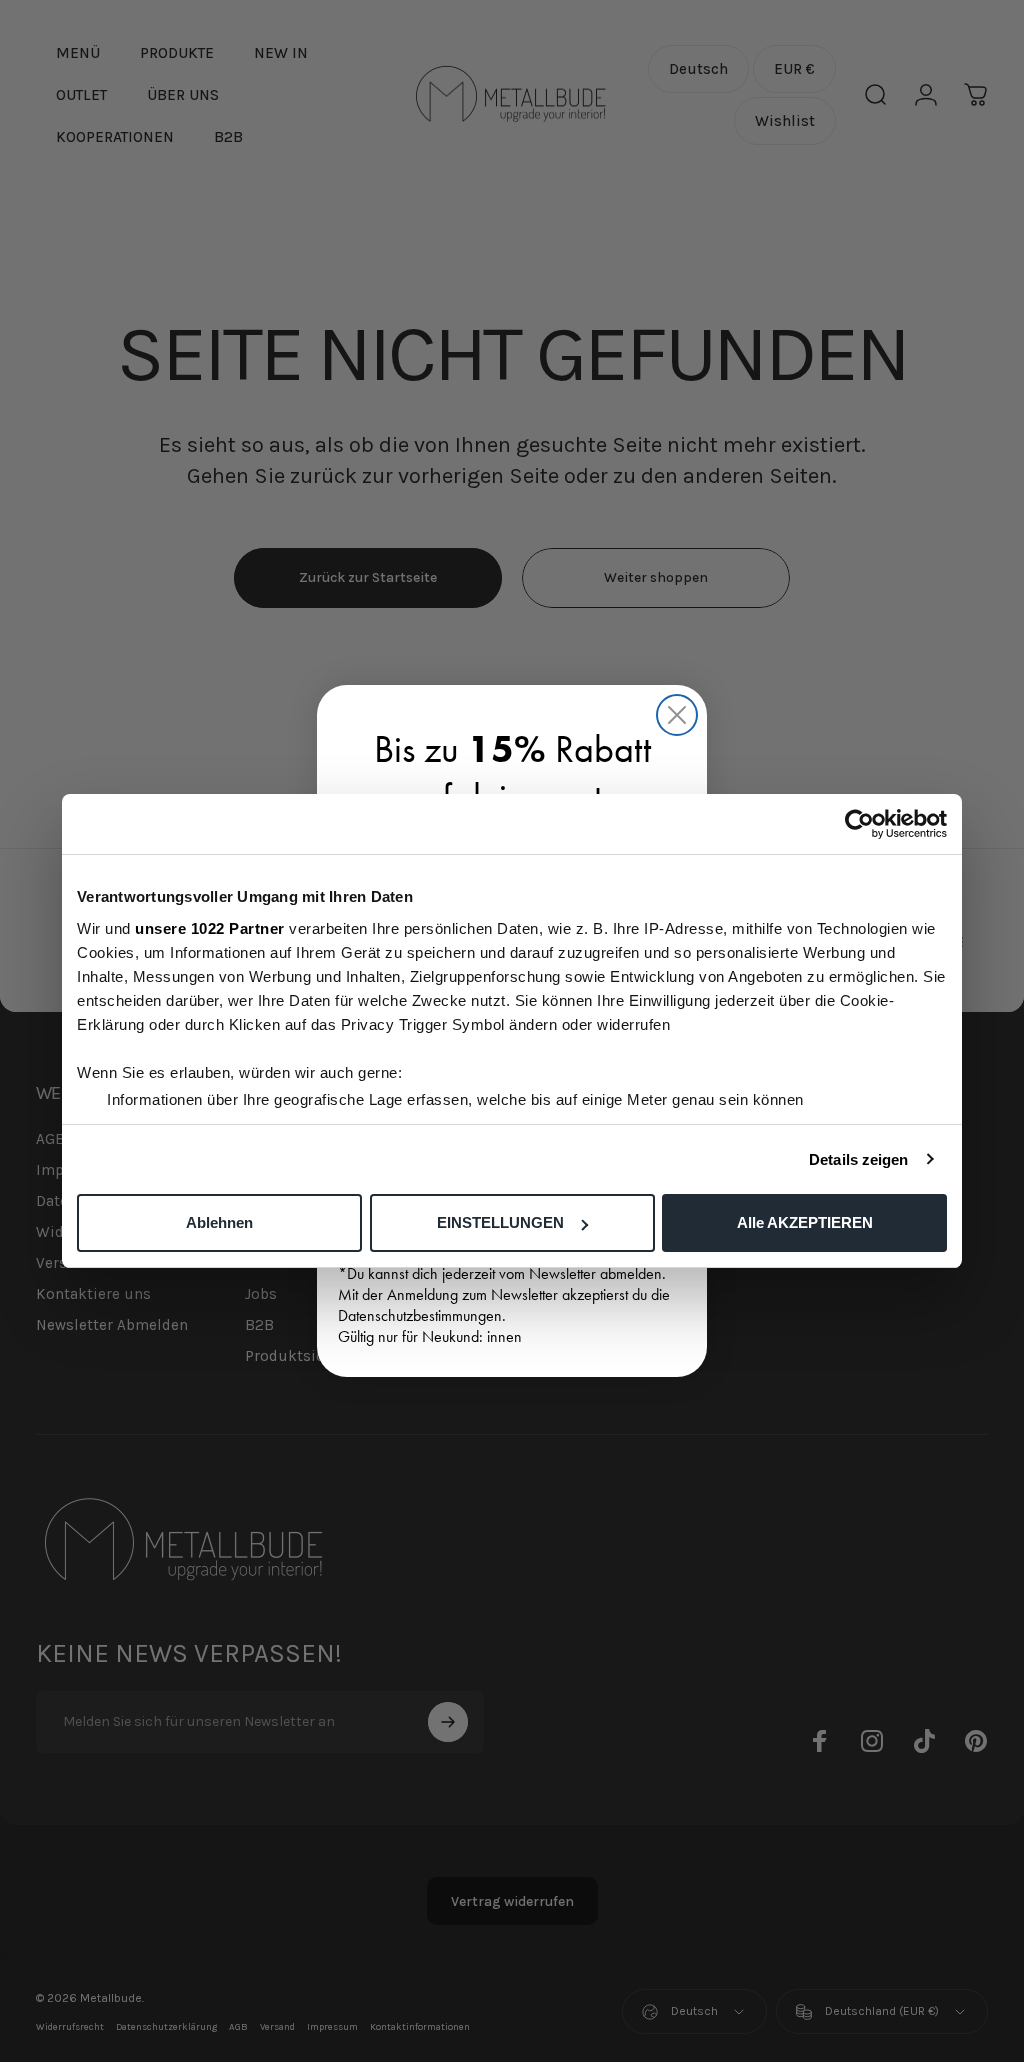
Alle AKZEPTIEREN (805, 1222)
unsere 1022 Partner (210, 928)
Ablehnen (219, 1222)
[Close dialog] (677, 715)
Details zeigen (858, 1159)
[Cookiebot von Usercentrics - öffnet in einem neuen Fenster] (859, 824)
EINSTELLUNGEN (500, 1222)
